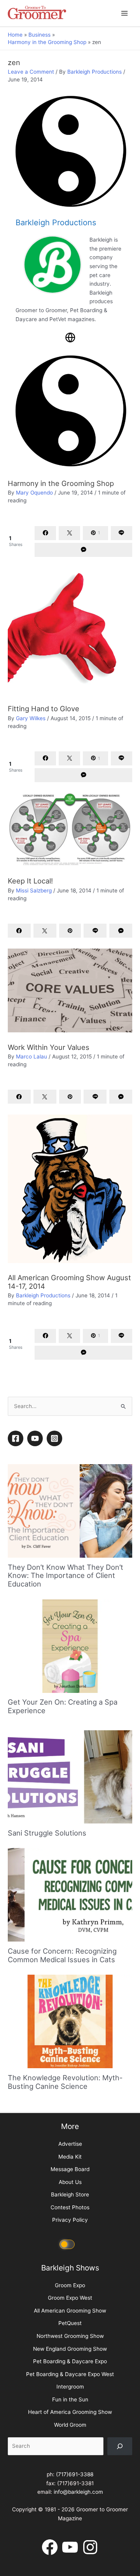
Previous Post (70, 1505)
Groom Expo (70, 2450)
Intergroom (70, 2552)
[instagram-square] (56, 1603)
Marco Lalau (31, 1057)
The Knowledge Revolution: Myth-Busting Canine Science (65, 2247)
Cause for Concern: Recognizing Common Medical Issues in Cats (62, 2120)
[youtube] (36, 1603)
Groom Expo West (70, 2463)
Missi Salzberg (34, 890)
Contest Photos (70, 2372)
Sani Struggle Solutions (47, 1998)
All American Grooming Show (70, 2475)
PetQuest (70, 2488)
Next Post (70, 1525)
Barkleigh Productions (94, 72)
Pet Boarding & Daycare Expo (70, 2526)
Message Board (70, 2334)
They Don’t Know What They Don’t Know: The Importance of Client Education (66, 1740)
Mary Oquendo (34, 493)
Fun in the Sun (70, 2564)
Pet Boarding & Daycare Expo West (70, 2539)
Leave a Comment (31, 72)
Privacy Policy (70, 2385)
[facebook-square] (17, 1603)
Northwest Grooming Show (70, 2501)
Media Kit (70, 2322)
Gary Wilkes (31, 718)
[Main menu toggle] (125, 13)
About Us (70, 2347)
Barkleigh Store (70, 2360)
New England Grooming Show (70, 2514)
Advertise (70, 2309)
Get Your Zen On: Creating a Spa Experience (63, 1871)
